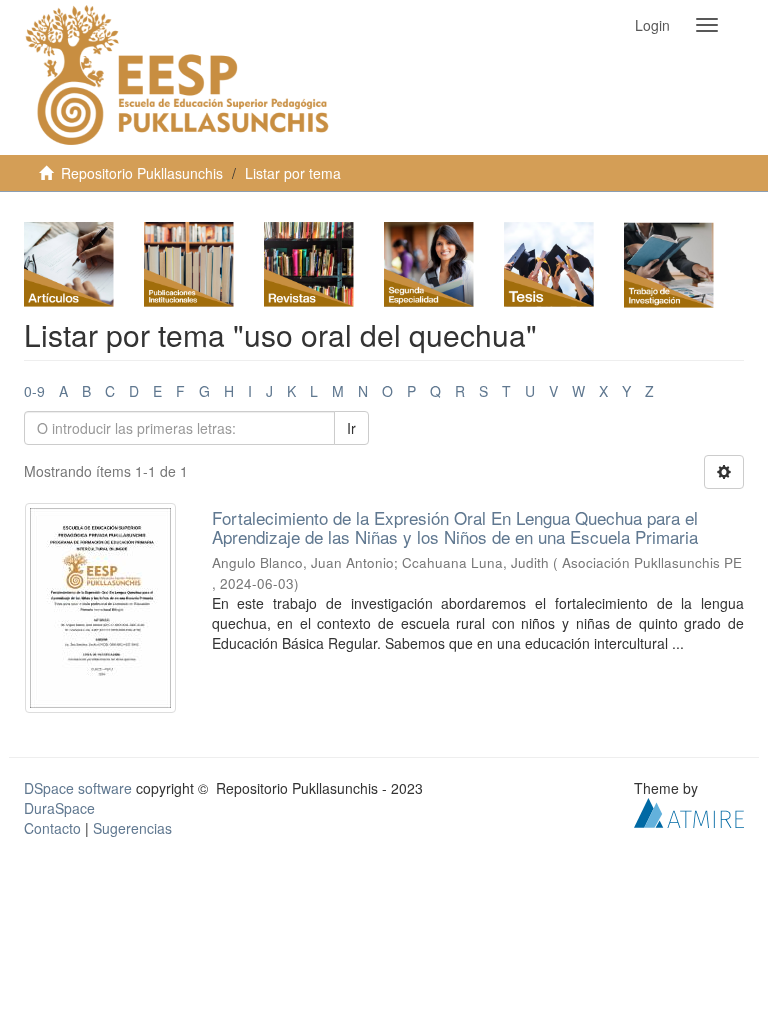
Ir (351, 428)
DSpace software (78, 788)
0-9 (34, 391)
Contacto (52, 828)
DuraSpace (59, 808)
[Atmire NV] (689, 811)
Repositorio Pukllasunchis (142, 173)
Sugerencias (132, 828)
